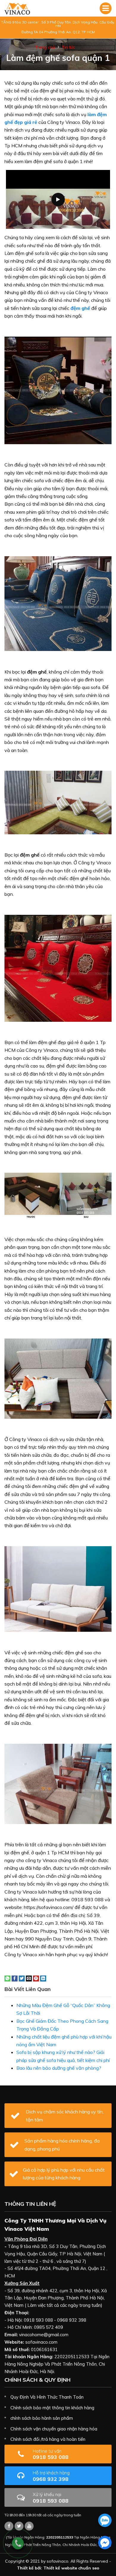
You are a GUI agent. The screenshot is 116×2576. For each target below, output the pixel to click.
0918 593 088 (51, 2454)
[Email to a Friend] (29, 1978)
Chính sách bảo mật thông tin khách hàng (52, 2408)
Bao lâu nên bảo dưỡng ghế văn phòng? (59, 2068)
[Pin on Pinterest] (36, 1978)
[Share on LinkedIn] (43, 1978)
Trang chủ (45, 47)
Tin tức (68, 47)
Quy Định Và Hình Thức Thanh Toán (47, 2397)
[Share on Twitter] (22, 1978)
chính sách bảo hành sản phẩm (42, 2418)
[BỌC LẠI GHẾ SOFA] (17, 8)
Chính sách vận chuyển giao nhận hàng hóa (54, 2429)
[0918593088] (105, 2520)
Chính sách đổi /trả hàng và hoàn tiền (48, 2439)
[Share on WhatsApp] (7, 1978)
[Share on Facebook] (15, 1978)
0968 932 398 (51, 2476)
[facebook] (105, 2543)
